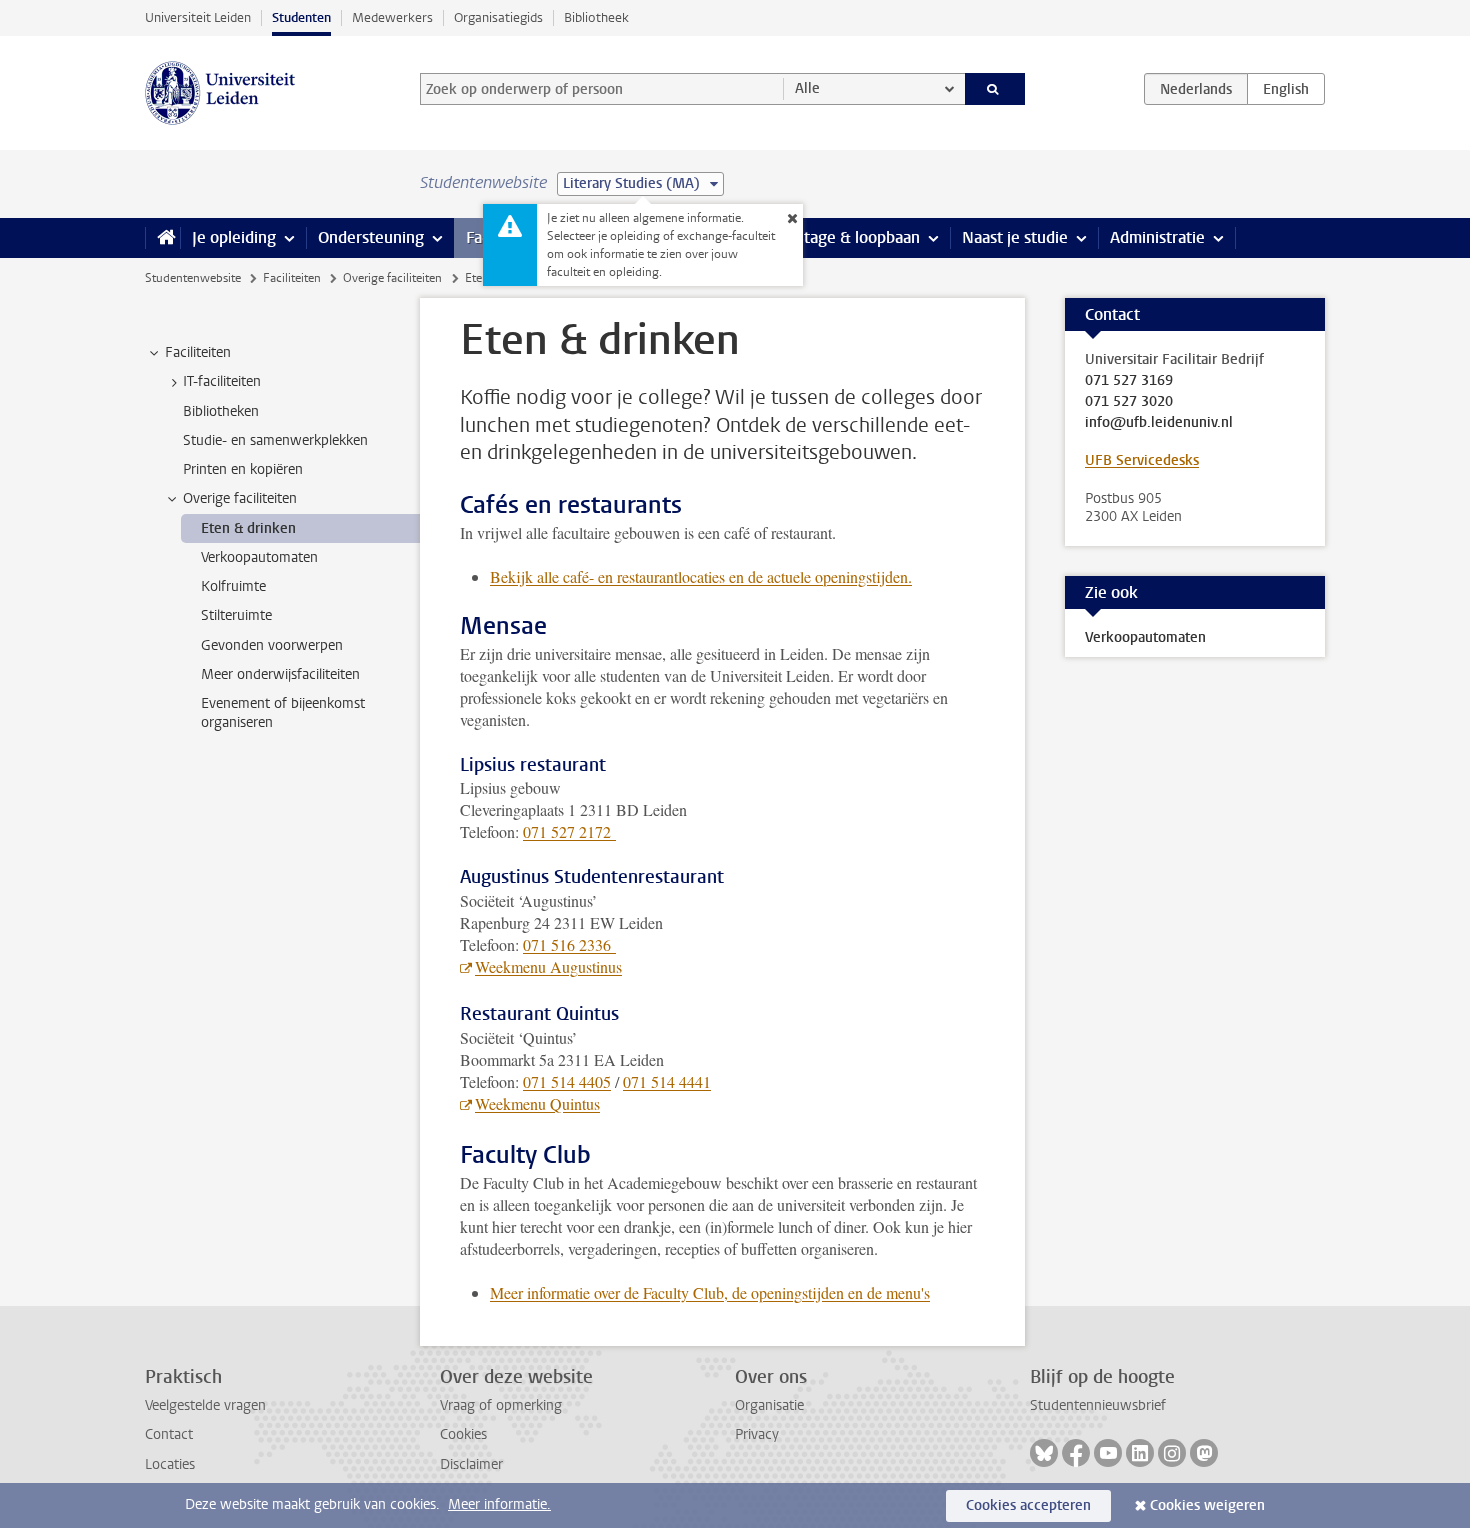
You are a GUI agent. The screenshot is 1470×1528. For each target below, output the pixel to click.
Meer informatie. (499, 1504)
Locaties (170, 1464)
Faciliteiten (292, 278)
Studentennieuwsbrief (1098, 1405)
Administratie (1157, 237)
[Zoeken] (995, 89)
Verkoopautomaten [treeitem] (259, 557)
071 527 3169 (1129, 381)
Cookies (463, 1434)
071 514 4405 (567, 1081)
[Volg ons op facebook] (1076, 1453)
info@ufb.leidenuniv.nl (1159, 423)
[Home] (162, 238)
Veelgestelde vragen (205, 1405)
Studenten (301, 17)
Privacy (757, 1434)
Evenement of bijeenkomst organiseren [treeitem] (283, 713)
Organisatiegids (498, 17)
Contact (169, 1434)
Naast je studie (1015, 237)
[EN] (1286, 89)
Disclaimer (471, 1464)
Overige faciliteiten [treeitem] (240, 498)
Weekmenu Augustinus (548, 966)
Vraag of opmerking (501, 1405)
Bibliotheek (596, 17)
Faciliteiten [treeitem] (198, 352)
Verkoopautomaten (1145, 637)
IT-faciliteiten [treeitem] (222, 381)
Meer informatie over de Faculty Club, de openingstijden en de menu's (710, 1292)
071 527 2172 (569, 831)
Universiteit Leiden (198, 17)
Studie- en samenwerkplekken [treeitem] (275, 440)
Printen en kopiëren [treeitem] (243, 469)
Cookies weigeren (1207, 1505)
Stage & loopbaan (857, 237)
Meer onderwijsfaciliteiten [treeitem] (280, 674)
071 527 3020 (1129, 402)
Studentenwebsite (193, 278)
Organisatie (769, 1405)
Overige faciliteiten (392, 278)
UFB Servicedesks (1142, 460)
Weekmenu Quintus (537, 1103)
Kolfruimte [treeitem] (233, 586)
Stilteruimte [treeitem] (236, 615)
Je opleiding (234, 237)
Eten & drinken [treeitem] (248, 528)
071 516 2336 (569, 944)
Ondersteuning (371, 237)
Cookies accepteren (1028, 1505)
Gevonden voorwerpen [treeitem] (272, 645)
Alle (807, 88)
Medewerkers (392, 17)
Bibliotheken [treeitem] (221, 411)
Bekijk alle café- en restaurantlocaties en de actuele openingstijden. (701, 576)
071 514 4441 (667, 1081)
